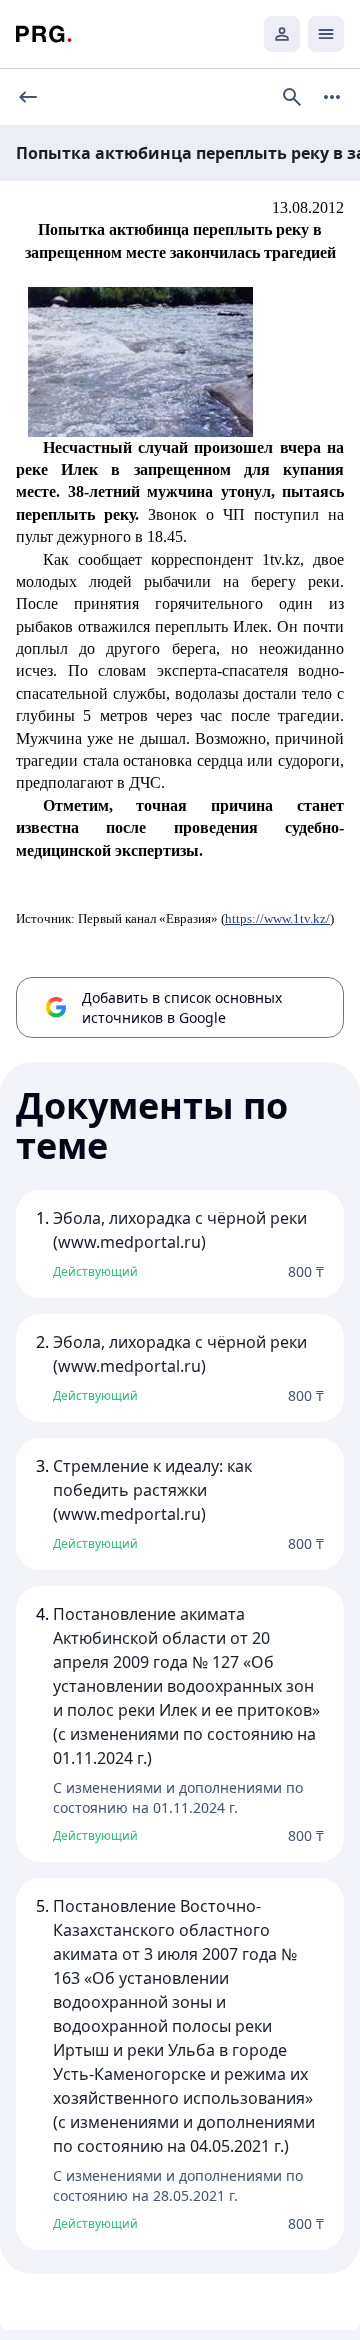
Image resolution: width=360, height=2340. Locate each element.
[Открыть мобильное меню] (326, 34)
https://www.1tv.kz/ (277, 918)
